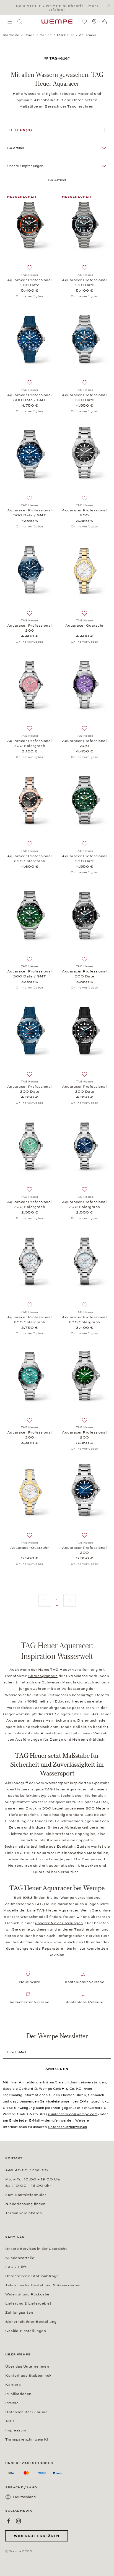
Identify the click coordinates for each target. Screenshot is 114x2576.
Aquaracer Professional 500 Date (30, 283)
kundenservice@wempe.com (73, 2114)
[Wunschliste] (84, 22)
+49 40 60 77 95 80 (27, 2170)
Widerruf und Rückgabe (27, 2294)
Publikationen (18, 2394)
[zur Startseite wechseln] (57, 22)
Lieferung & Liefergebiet (28, 2303)
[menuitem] (10, 22)
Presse (12, 2403)
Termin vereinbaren (24, 2213)
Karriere (13, 2385)
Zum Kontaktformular (26, 2195)
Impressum (16, 2430)
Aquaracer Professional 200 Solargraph (30, 743)
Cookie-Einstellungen (26, 2331)
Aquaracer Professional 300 (30, 628)
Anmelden (57, 2069)
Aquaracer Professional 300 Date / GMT (30, 397)
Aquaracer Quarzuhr (85, 626)
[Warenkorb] (104, 22)
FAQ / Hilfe (16, 2267)
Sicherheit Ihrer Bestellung (31, 2322)
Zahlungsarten (19, 2313)
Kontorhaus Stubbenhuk (28, 2376)
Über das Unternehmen (27, 2366)
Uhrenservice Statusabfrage (32, 2276)
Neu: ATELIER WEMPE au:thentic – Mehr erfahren (57, 8)
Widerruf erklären (37, 2536)
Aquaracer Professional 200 (84, 513)
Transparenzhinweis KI (27, 2439)
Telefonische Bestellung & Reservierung (43, 2285)
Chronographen (43, 1676)
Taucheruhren (87, 1929)
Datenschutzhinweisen (68, 2127)
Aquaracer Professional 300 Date (84, 397)
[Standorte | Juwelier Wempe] (94, 22)
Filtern (20, 130)
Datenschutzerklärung (26, 2412)
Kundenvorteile (20, 2258)
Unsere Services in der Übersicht (36, 2249)
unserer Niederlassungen (59, 1923)
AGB (10, 2421)
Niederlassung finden (25, 2204)
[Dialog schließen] (110, 6)
